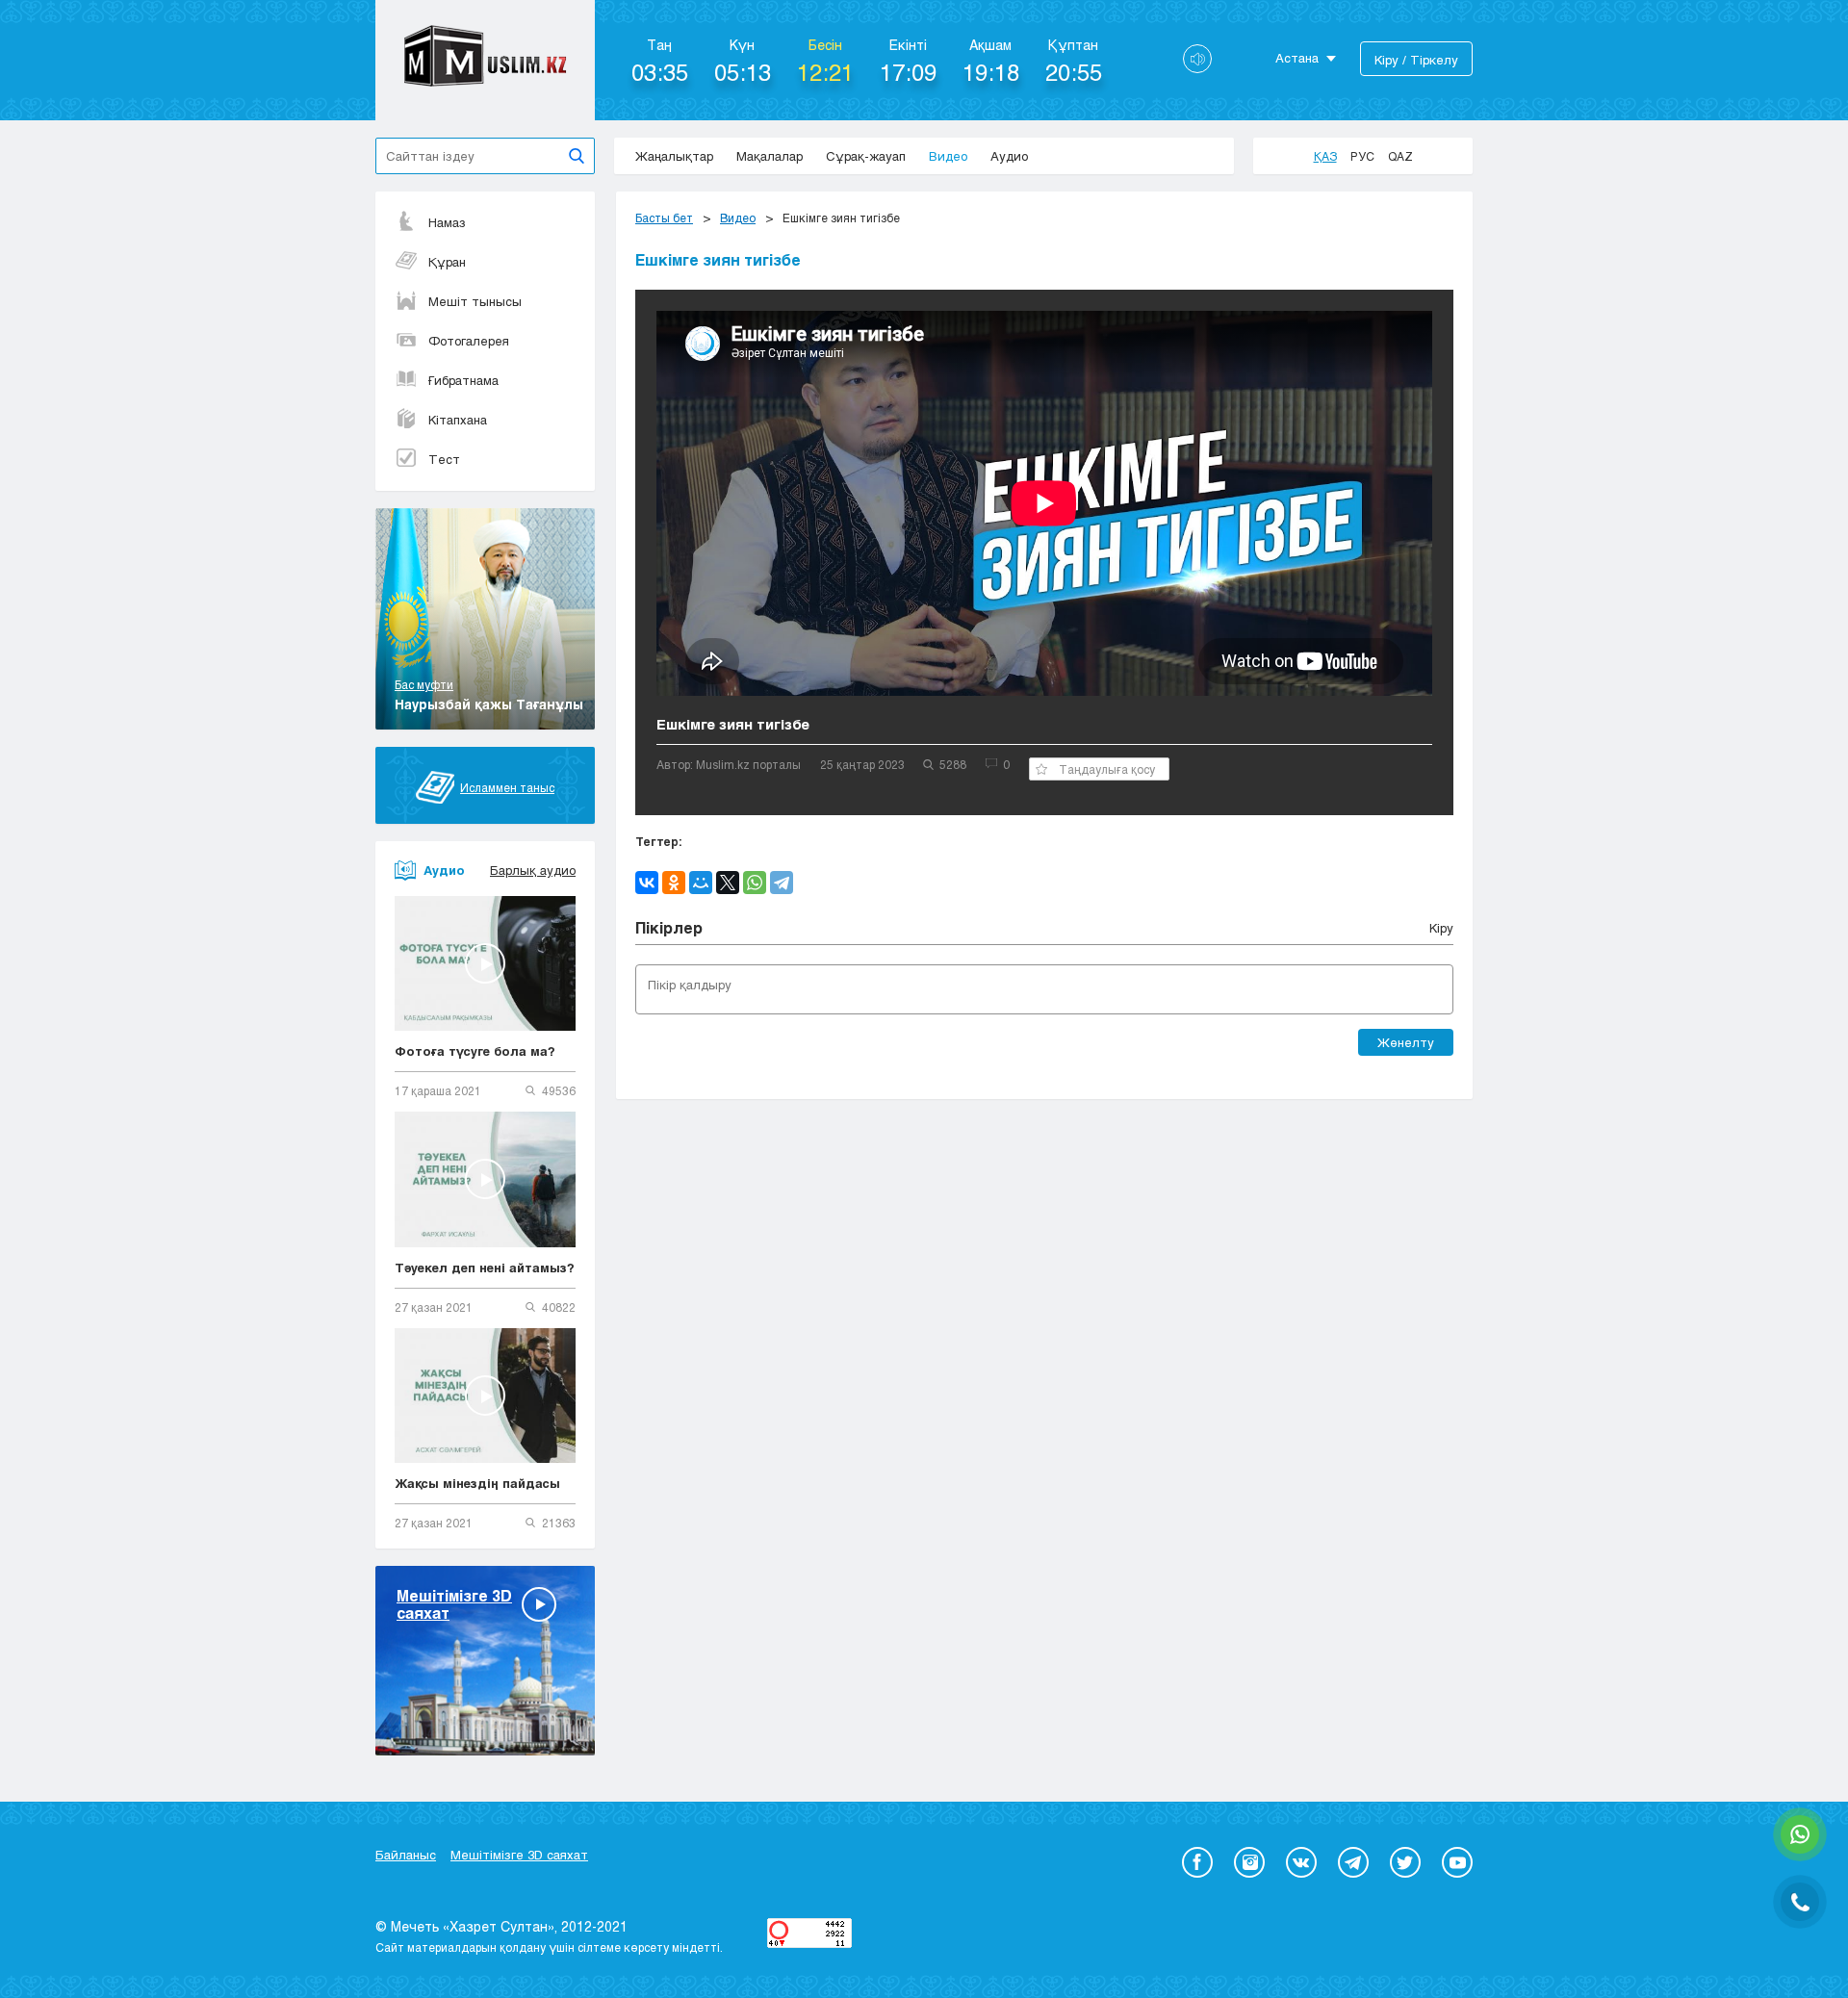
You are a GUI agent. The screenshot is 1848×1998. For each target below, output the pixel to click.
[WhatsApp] (755, 883)
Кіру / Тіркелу (1416, 60)
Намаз (447, 222)
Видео (948, 156)
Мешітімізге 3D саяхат (519, 1855)
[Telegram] (782, 883)
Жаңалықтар (674, 156)
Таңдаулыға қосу (1107, 769)
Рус (1362, 156)
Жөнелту (1406, 1042)
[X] (728, 883)
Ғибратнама (463, 380)
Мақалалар (770, 156)
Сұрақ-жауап (866, 156)
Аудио (1009, 156)
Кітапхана (458, 420)
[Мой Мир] (701, 883)
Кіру (1441, 928)
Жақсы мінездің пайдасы (477, 1483)
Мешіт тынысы (475, 301)
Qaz (1400, 156)
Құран (447, 262)
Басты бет (664, 218)
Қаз (1325, 156)
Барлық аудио (533, 870)
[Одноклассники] (674, 883)
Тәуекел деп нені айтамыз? (485, 1268)
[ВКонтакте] (647, 883)
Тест (444, 459)
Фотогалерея (469, 341)
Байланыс (406, 1855)
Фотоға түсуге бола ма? (475, 1051)
